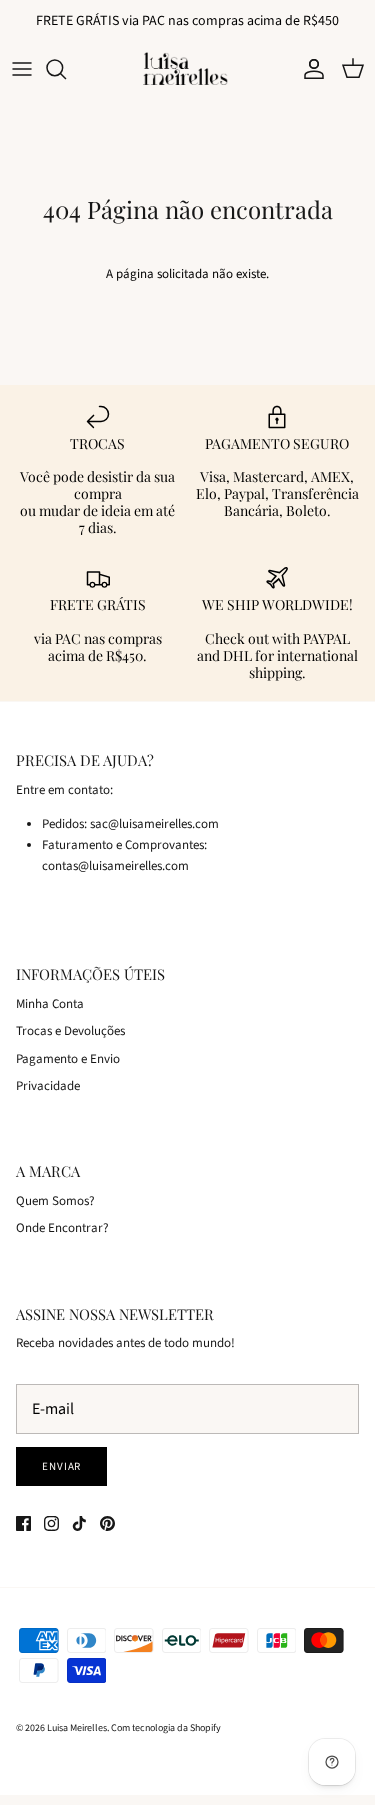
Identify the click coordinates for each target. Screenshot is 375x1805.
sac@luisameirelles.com (154, 824)
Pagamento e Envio (68, 1059)
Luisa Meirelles (77, 1728)
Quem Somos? (55, 1201)
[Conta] (309, 69)
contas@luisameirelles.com (115, 866)
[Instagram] (51, 1523)
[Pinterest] (107, 1523)
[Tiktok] (79, 1523)
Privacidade (48, 1086)
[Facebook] (23, 1523)
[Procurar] (66, 69)
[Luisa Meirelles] (188, 68)
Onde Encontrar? (62, 1228)
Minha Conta (50, 1004)
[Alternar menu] (22, 69)
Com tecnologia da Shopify (166, 1728)
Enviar (61, 1466)
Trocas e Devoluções (70, 1031)
